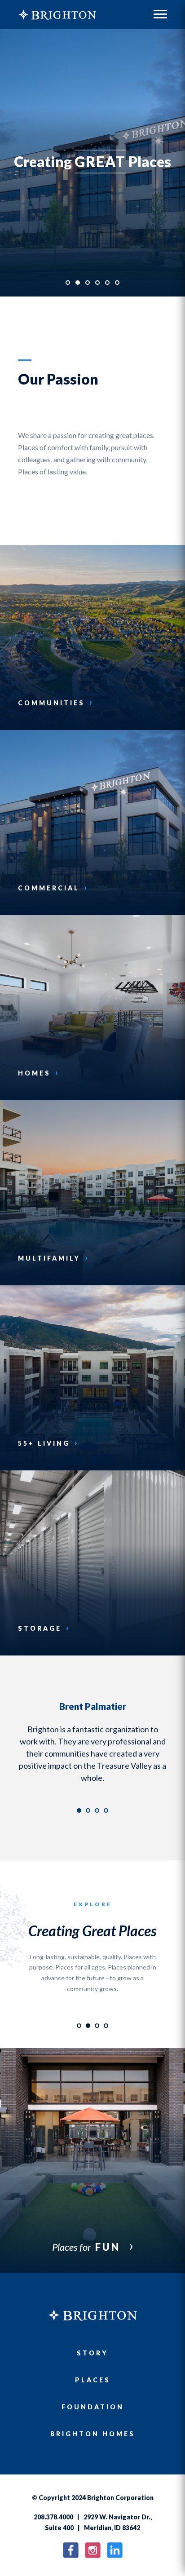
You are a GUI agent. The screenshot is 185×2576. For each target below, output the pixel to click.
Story (92, 2365)
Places (93, 2392)
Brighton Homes (93, 2446)
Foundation (93, 2419)
